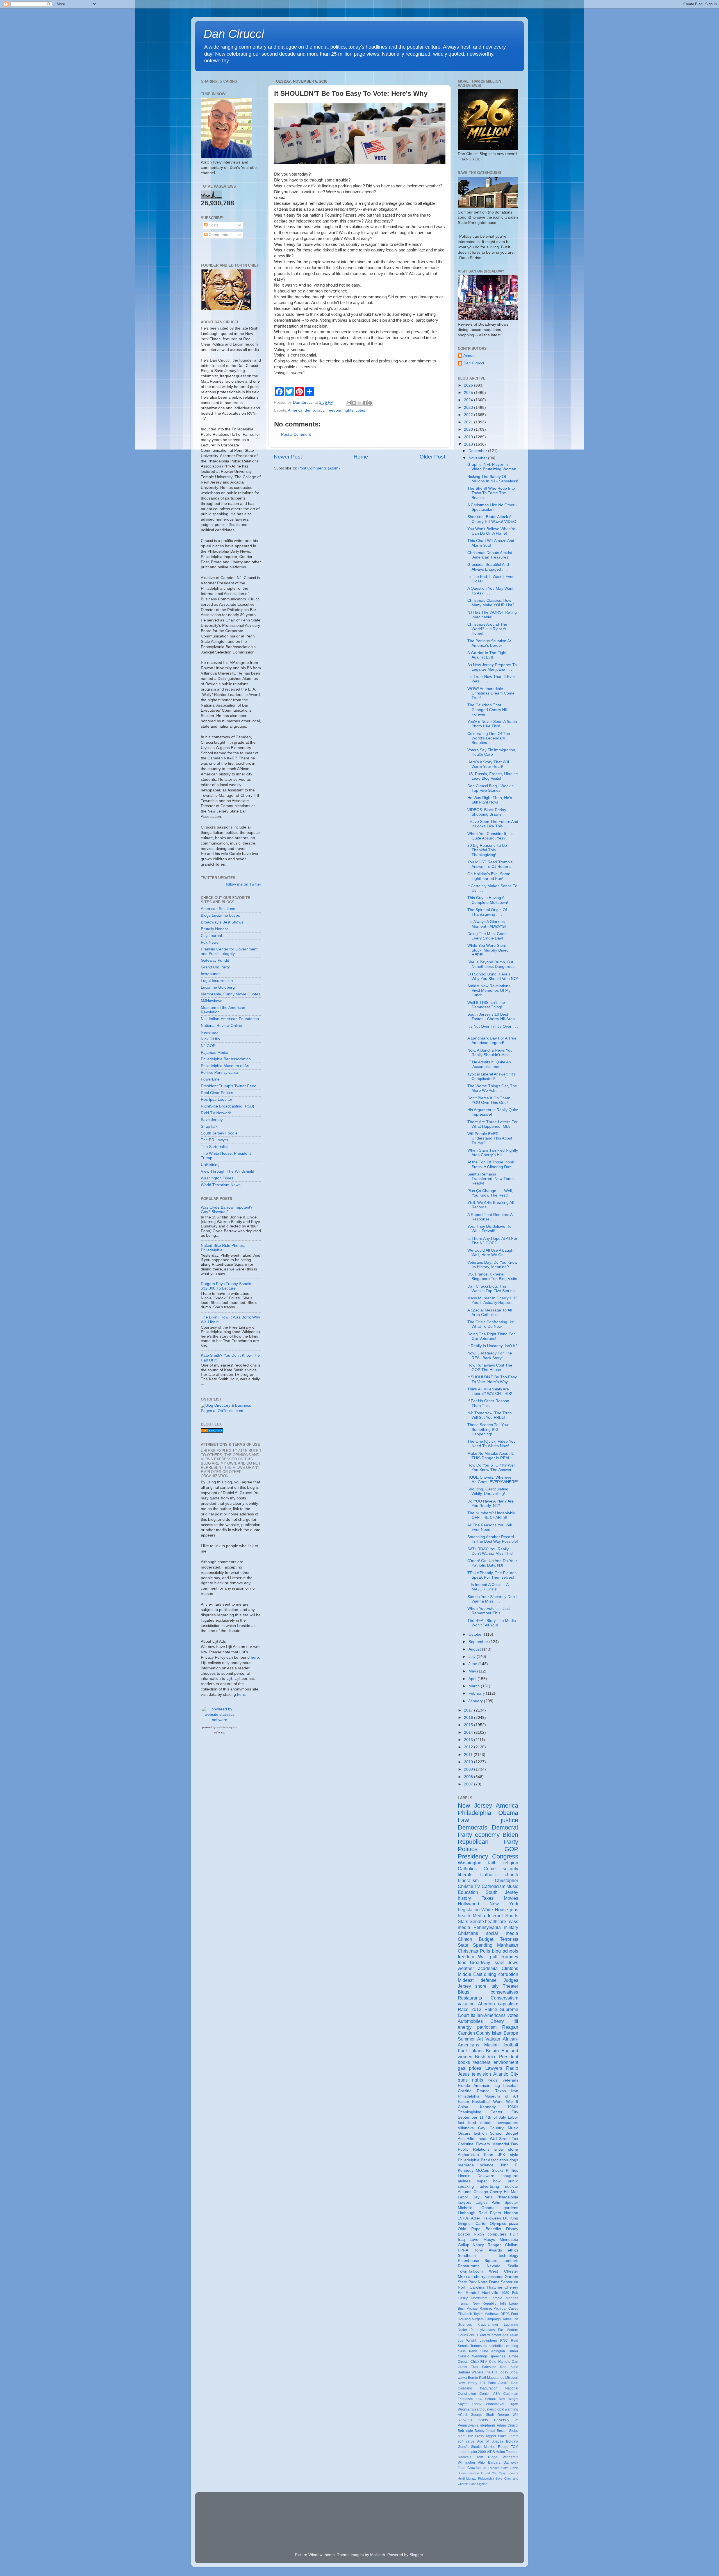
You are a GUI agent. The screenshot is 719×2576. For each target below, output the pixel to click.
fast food (467, 2123)
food (462, 1962)
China (463, 2107)
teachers (482, 2062)
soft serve (466, 2441)
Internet (495, 1915)
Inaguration (489, 2388)
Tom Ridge (487, 2457)
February (477, 1693)
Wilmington (466, 2462)
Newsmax (210, 1032)
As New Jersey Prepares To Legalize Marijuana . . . (492, 667)
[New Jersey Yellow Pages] (212, 1431)
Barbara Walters (470, 2372)
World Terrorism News (221, 1185)
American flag (487, 2086)
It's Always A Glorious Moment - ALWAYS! (487, 924)
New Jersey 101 (472, 2383)
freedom (334, 410)
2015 (469, 1725)
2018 (469, 444)
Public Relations (474, 2149)
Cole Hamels (500, 2362)
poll (494, 1957)
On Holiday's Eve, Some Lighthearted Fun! (489, 876)
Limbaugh (467, 2213)
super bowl (489, 2181)
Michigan (500, 2309)
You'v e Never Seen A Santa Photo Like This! (492, 724)
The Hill (491, 2372)
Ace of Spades (490, 2441)
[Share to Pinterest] (370, 403)
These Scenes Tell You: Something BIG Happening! (488, 1429)
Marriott (490, 2447)
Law (463, 1820)
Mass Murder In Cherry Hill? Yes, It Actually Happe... (492, 1300)
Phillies (512, 2170)
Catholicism (493, 1886)
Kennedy (488, 2107)
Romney (510, 1957)
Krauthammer (488, 2325)
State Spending (475, 1945)
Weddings (480, 2356)
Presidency (473, 1856)
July (473, 1657)
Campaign (493, 2319)
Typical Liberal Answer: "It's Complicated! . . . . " (492, 1076)
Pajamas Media (215, 1053)
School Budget (504, 2133)
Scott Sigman (478, 2484)
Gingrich (465, 2224)
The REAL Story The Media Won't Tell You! (492, 1623)
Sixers (483, 2420)
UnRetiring (210, 1165)
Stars (463, 1921)
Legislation (469, 1910)
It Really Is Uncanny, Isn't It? (492, 1346)
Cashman (511, 2394)
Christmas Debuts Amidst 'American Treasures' (490, 555)
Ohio (462, 2229)
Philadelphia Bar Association (226, 1059)
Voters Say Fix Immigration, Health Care (492, 752)
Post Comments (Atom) (319, 468)
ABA (497, 2394)
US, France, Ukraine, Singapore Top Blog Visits (492, 1276)
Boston (464, 2234)
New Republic (485, 2303)
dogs (514, 2160)
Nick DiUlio (210, 1039)
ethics (513, 2250)
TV (477, 1886)
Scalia (513, 2266)
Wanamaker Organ (502, 2404)
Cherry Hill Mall (504, 2192)
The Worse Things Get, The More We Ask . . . (492, 1088)
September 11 (471, 2117)
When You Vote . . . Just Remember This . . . (489, 1611)
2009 (469, 1769)
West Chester (504, 2271)
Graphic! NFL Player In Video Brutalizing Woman (492, 467)
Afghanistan (468, 2155)
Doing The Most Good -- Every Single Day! (489, 936)
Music (512, 1886)
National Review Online (221, 1026)
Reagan (510, 2027)
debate (486, 2123)
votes (360, 410)
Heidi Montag (467, 2479)
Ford (515, 2314)
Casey (513, 2309)
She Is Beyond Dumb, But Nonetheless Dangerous (491, 964)
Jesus (464, 2074)
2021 (469, 422)
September (479, 1642)
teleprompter (467, 2452)
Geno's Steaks (470, 2447)
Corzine (465, 2091)
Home (361, 457)
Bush (480, 2057)
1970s (463, 2218)
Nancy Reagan (487, 2245)
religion (511, 1863)
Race (463, 2009)
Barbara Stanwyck (503, 2462)
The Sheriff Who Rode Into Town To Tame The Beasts (491, 493)
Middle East (470, 1974)
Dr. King (511, 2218)
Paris (488, 2197)
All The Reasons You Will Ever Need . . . (490, 1527)
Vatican (493, 2039)
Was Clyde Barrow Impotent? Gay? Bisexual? (227, 1210)
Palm (492, 2383)
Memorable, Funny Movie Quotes (231, 994)
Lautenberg (488, 2341)
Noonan (511, 2213)
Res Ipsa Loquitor (217, 1099)
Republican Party (488, 1842)
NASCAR (465, 2420)
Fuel (462, 2051)
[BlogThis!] (354, 403)
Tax (515, 2139)
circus (474, 2335)
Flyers (496, 2213)
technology (508, 2256)
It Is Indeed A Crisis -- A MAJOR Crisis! (488, 1587)
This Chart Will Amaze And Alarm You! (491, 543)
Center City (504, 2112)
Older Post (432, 457)
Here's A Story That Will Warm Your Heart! (488, 764)
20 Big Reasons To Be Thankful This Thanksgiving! (487, 850)
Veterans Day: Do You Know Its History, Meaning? (492, 1265)
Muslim (491, 2045)
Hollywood (468, 1904)
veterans (510, 2080)
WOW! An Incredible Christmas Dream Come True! (491, 693)
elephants (488, 2425)
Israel (499, 1962)
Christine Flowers (474, 2144)
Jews (513, 1962)
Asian (514, 2335)
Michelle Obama (476, 2208)
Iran (515, 2091)
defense (489, 1980)
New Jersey (475, 1806)
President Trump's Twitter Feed (229, 1086)
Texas (500, 2091)
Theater (510, 1986)
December (478, 451)
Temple (497, 2298)
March (475, 1686)
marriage (466, 2165)
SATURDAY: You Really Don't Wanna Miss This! (490, 1551)
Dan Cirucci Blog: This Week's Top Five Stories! (492, 1289)
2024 (469, 400)
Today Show (508, 2372)
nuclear (512, 2186)
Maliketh (378, 2555)
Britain (492, 2051)
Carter (481, 2224)
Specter (511, 2202)
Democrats (473, 1827)
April (473, 1679)
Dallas (507, 2319)
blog (496, 1951)
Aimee (469, 356)
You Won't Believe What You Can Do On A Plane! (492, 531)
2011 (469, 1755)
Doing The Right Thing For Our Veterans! (491, 1336)
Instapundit (211, 974)
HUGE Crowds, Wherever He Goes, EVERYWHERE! (493, 1480)
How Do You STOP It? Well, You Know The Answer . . (492, 1468)
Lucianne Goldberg (218, 987)
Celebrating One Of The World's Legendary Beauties (489, 738)
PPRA (463, 2250)
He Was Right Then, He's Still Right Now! (490, 800)
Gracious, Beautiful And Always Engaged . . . (488, 567)
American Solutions (218, 909)
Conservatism (504, 1998)
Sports (512, 1915)
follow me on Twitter (244, 884)
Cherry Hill (504, 2021)
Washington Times (217, 1178)
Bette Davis (510, 2468)
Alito (481, 2462)
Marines (512, 2298)
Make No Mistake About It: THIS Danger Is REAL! (491, 1456)
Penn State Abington (487, 2351)
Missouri (512, 2378)
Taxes (488, 1898)
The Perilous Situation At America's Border (489, 643)
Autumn (465, 2192)
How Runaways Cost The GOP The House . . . (490, 1368)
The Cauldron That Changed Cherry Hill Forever (487, 710)
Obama (508, 1813)
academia (488, 1968)
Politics (468, 1849)
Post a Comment (296, 434)
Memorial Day (505, 2144)
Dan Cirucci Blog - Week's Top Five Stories (490, 788)
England (510, 2051)
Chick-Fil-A (479, 2362)
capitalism (508, 2004)
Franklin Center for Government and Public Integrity (229, 951)
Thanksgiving (470, 2112)
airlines (464, 2181)
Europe (511, 2033)
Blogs (464, 1992)
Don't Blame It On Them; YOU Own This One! (489, 1100)
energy (465, 2027)
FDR (514, 2234)
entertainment (491, 2335)
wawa (462, 2378)
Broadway (480, 1962)
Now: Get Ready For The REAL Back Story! (490, 1355)
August (475, 1649)
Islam (497, 2033)
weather (466, 1968)
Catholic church (499, 1874)
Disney (512, 2229)
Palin (496, 2202)
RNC (504, 2341)
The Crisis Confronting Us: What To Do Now (491, 1324)
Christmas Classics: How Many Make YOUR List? (491, 603)
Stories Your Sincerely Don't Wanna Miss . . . (492, 1599)
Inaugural (510, 2176)
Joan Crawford (470, 2468)
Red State (509, 2367)
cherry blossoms (489, 2277)
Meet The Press (471, 2436)
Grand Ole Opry (493, 2473)
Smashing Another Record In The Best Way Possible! (493, 1539)
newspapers (507, 2123)
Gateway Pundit (215, 960)
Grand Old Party (215, 967)
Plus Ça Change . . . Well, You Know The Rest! (490, 1193)
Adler (476, 2218)
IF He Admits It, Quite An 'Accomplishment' (489, 1064)
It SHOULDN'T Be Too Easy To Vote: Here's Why (492, 1379)
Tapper (491, 2436)
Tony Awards (488, 2250)
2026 (469, 385)
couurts (513, 2473)
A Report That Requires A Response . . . (490, 1217)
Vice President (503, 2057)
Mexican (465, 2277)
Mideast (466, 1980)
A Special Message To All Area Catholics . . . (490, 1312)
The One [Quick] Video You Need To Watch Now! (492, 1444)
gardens (511, 2208)
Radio (512, 2068)
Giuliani (512, 2245)
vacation (466, 2004)
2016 (469, 1718)
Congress (505, 1856)
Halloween (492, 2218)
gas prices (469, 2068)
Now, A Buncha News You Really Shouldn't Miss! (490, 1053)
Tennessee (479, 2346)
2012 (469, 1747)
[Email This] (349, 403)
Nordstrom (479, 2298)
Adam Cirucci (508, 2425)
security (510, 1869)
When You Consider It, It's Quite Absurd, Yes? (490, 836)
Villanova (466, 2128)
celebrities (497, 2346)
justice (509, 1820)
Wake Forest (508, 2436)
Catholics (467, 1869)
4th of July (496, 2117)
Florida (464, 2086)
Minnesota (509, 2240)
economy (487, 1835)
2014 (469, 1732)
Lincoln (464, 2176)
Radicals (465, 2457)
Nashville (490, 2293)
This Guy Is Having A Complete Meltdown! (488, 900)
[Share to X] (359, 403)
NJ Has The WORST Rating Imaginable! (492, 615)
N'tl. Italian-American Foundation (230, 1019)
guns (463, 2080)
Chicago (481, 2192)
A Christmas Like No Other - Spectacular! (492, 507)
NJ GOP (208, 1046)
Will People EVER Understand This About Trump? (490, 1138)
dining (490, 1974)
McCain (483, 2170)
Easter (464, 2102)
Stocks (498, 2170)
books (464, 2062)
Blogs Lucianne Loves (220, 915)
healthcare (496, 1921)
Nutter (462, 2330)
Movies (511, 1898)
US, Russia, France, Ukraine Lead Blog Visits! (493, 776)
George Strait (482, 2415)
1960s (513, 2107)
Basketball (481, 2102)
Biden (510, 1835)
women (465, 2057)
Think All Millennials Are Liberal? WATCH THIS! (490, 1391)
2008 (469, 1777)
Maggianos (496, 2378)
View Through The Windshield (227, 1171)
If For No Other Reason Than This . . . (488, 1403)
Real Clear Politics (217, 1093)
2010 (469, 1762)
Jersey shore (472, 1986)
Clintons (510, 1968)
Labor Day (469, 2197)
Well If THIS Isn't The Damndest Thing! (486, 1005)
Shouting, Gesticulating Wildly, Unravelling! (488, 1491)
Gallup (464, 2245)
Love (474, 2240)
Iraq (461, 2240)
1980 (505, 2293)
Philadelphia (475, 1813)
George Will (508, 2415)
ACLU (462, 2415)
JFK (501, 2155)
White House (495, 1910)
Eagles (482, 2202)
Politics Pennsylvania (219, 1073)
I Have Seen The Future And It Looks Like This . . (493, 824)
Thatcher (494, 2287)
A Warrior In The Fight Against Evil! (487, 655)
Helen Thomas (507, 2452)
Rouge (503, 2447)
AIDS (491, 2452)
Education (468, 1892)
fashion (480, 2133)
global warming (506, 2409)
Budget (486, 1939)
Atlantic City (506, 2074)
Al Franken (491, 2468)
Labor (513, 2117)
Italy (494, 1986)
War (482, 1957)
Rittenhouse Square (478, 2261)
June (473, 1664)
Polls (485, 1951)
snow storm (506, 2149)
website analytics (227, 1727)
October (476, 1634)
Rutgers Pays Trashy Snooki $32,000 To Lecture (226, 1286)
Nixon (479, 2234)
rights (348, 410)
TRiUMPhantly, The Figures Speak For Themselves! (492, 1575)
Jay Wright (467, 2341)
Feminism (465, 2399)
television (481, 2074)
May (473, 1671)
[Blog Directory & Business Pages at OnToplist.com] (231, 1411)
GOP (511, 1849)
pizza (514, 2224)
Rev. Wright (509, 2399)
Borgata (512, 2441)
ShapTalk (209, 1126)
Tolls (503, 2303)
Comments (218, 235)
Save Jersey (212, 1120)
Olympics (498, 2224)
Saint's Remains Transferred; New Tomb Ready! (491, 1179)
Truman (464, 2303)
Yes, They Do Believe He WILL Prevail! (489, 1229)
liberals (465, 1874)
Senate (477, 1921)
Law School (486, 2399)
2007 (469, 1784)
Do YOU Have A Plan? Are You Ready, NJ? (491, 1503)
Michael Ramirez (479, 2309)
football (511, 2045)
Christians (468, 1933)
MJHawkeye (212, 1001)
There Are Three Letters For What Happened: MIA (492, 1124)
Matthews (492, 2314)
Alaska (503, 2383)
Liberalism (468, 1880)
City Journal (211, 936)
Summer (466, 2039)
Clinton (465, 1939)
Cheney (511, 2287)
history (464, 1898)
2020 (469, 429)
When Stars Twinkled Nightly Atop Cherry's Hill (493, 1153)
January (476, 1701)
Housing (464, 2319)
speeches (498, 2356)
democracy (314, 410)
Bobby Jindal (485, 2431)
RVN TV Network (216, 1113)
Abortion (486, 2004)
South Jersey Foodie (219, 1133)
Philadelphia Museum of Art (225, 1066)
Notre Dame (489, 2282)
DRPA (505, 2314)
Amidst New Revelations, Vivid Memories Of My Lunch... (489, 990)
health (464, 1915)
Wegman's (466, 2409)
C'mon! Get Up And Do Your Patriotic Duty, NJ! (492, 1563)
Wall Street (500, 2139)
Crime (490, 1869)
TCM (515, 2447)
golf (505, 2335)
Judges (511, 1980)
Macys (489, 2240)
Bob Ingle (465, 2431)
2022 (469, 415)
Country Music (504, 2128)
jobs (514, 1910)
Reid (483, 2213)
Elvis (474, 2367)
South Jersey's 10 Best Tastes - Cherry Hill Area (491, 1017)
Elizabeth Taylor (470, 2314)
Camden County (474, 2033)
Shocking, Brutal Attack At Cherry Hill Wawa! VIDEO (492, 519)
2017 (469, 1710)
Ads (461, 2139)
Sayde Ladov (470, 2404)
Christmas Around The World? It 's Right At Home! (487, 629)
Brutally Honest (214, 929)
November (478, 458)
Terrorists (509, 1939)
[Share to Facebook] (365, 403)
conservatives (504, 1992)
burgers (478, 2319)
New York (504, 1904)
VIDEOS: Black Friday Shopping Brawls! (487, 812)
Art (480, 2039)
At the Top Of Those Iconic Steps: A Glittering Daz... (491, 1164)
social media (502, 1933)
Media (479, 1915)
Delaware (486, 2176)
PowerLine (210, 1079)
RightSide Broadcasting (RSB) (227, 1106)
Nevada (494, 2266)
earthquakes (484, 2409)
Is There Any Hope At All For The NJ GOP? (492, 1241)
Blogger (416, 2555)
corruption (508, 1974)
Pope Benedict (486, 2229)
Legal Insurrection (217, 981)
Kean (489, 2155)
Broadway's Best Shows (222, 922)
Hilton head (477, 2139)
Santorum (509, 2282)
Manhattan (508, 1945)
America (295, 410)
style (514, 2155)
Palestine (489, 2367)
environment (506, 2062)
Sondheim (467, 2256)
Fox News (210, 942)
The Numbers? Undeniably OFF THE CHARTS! (491, 1515)
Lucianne (511, 2325)
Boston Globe (508, 2431)
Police (491, 2009)
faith (492, 1863)
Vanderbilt (510, 2457)
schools (510, 1951)
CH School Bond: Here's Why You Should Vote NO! (493, 976)
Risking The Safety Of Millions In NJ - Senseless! (493, 479)
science (487, 2165)
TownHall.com (470, 2271)
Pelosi (493, 2080)
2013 (469, 1740)
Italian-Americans (488, 2015)
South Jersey (502, 1892)
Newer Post (288, 457)
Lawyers (494, 2068)
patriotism (487, 2027)
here (255, 1657)
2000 (482, 2452)
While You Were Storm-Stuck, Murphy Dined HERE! (488, 950)
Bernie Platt (477, 2378)
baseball (511, 2086)
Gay (482, 2128)
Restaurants (470, 1998)
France (483, 2091)
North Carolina (471, 2287)
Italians (476, 2051)
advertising (489, 2186)
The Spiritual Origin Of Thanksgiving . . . (487, 912)
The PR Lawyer (215, 1140)
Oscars (464, 2133)
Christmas (468, 1951)
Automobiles (470, 2021)
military (511, 1927)
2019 (469, 437)
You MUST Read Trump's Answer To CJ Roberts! (490, 864)
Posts (213, 225)
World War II (506, 2102)
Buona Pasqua (468, 2473)
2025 (469, 393)
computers (497, 2234)
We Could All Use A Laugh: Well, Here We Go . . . (491, 1253)
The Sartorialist (214, 1147)
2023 (469, 408)
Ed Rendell (468, 2293)
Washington (470, 1863)
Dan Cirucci (234, 34)
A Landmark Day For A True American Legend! (492, 1040)
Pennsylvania (487, 1927)
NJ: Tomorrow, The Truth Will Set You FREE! (490, 1415)
